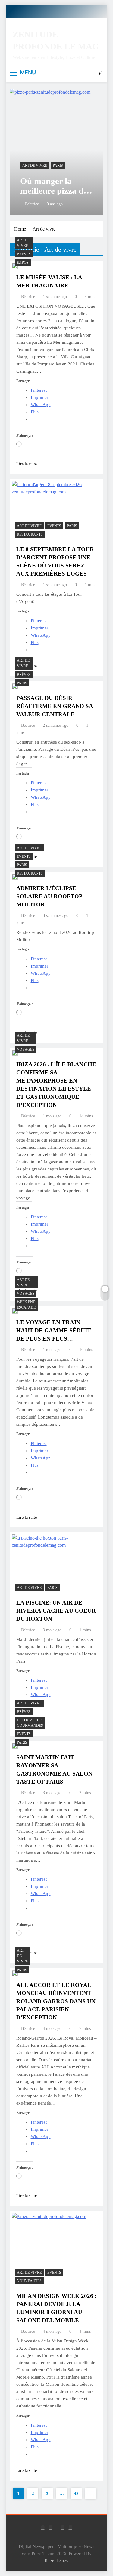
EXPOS (23, 263)
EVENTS (54, 526)
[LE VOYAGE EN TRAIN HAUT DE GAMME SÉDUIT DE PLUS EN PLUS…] (15, 1311)
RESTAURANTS (30, 534)
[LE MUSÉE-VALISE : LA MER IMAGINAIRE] (15, 266)
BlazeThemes (56, 2560)
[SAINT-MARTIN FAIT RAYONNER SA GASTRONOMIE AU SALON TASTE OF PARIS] (15, 1746)
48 (76, 2494)
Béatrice (32, 204)
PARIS (58, 166)
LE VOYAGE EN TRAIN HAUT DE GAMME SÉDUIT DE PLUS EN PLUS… (54, 1330)
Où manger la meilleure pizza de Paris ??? (54, 191)
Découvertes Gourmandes (30, 1723)
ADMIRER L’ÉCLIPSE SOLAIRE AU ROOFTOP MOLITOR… (49, 896)
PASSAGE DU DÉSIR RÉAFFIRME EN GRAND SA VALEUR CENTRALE (55, 706)
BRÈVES (24, 254)
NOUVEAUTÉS (29, 2281)
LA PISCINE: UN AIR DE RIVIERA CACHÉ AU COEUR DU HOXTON (56, 1611)
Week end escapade (26, 1305)
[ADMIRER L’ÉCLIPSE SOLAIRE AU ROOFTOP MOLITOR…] (15, 877)
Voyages (26, 1049)
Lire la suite (27, 464)
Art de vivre (35, 166)
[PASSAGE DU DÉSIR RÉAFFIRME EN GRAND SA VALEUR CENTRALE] (15, 686)
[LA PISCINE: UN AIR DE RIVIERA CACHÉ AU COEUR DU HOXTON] (56, 1564)
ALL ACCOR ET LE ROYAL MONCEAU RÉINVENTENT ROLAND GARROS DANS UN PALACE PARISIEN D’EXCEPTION (56, 2001)
